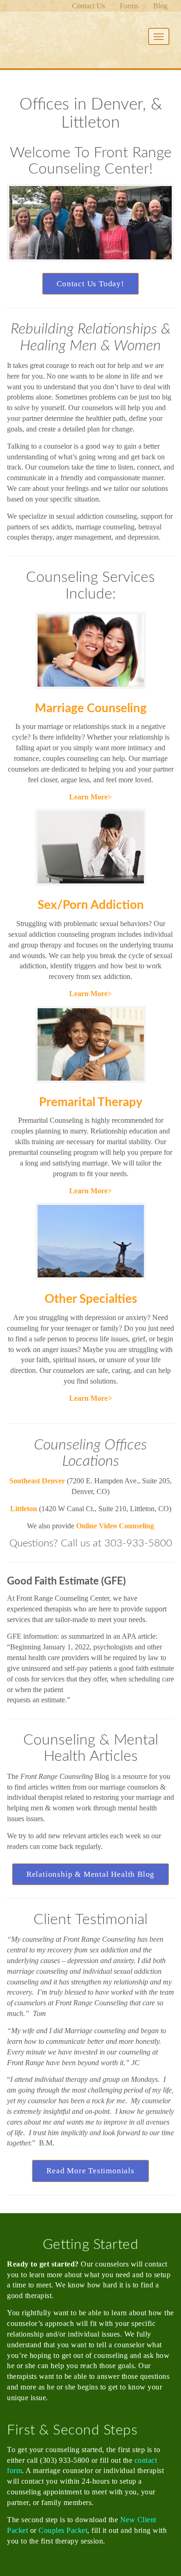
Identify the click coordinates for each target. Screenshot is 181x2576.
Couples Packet (63, 2530)
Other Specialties (91, 1299)
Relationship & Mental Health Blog (90, 1874)
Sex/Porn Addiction (91, 905)
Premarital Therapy (91, 1102)
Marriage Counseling (91, 708)
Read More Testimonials (90, 2171)
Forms (129, 6)
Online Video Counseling (115, 1526)
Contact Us (88, 6)
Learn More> (90, 797)
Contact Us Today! (90, 284)
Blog (160, 6)
